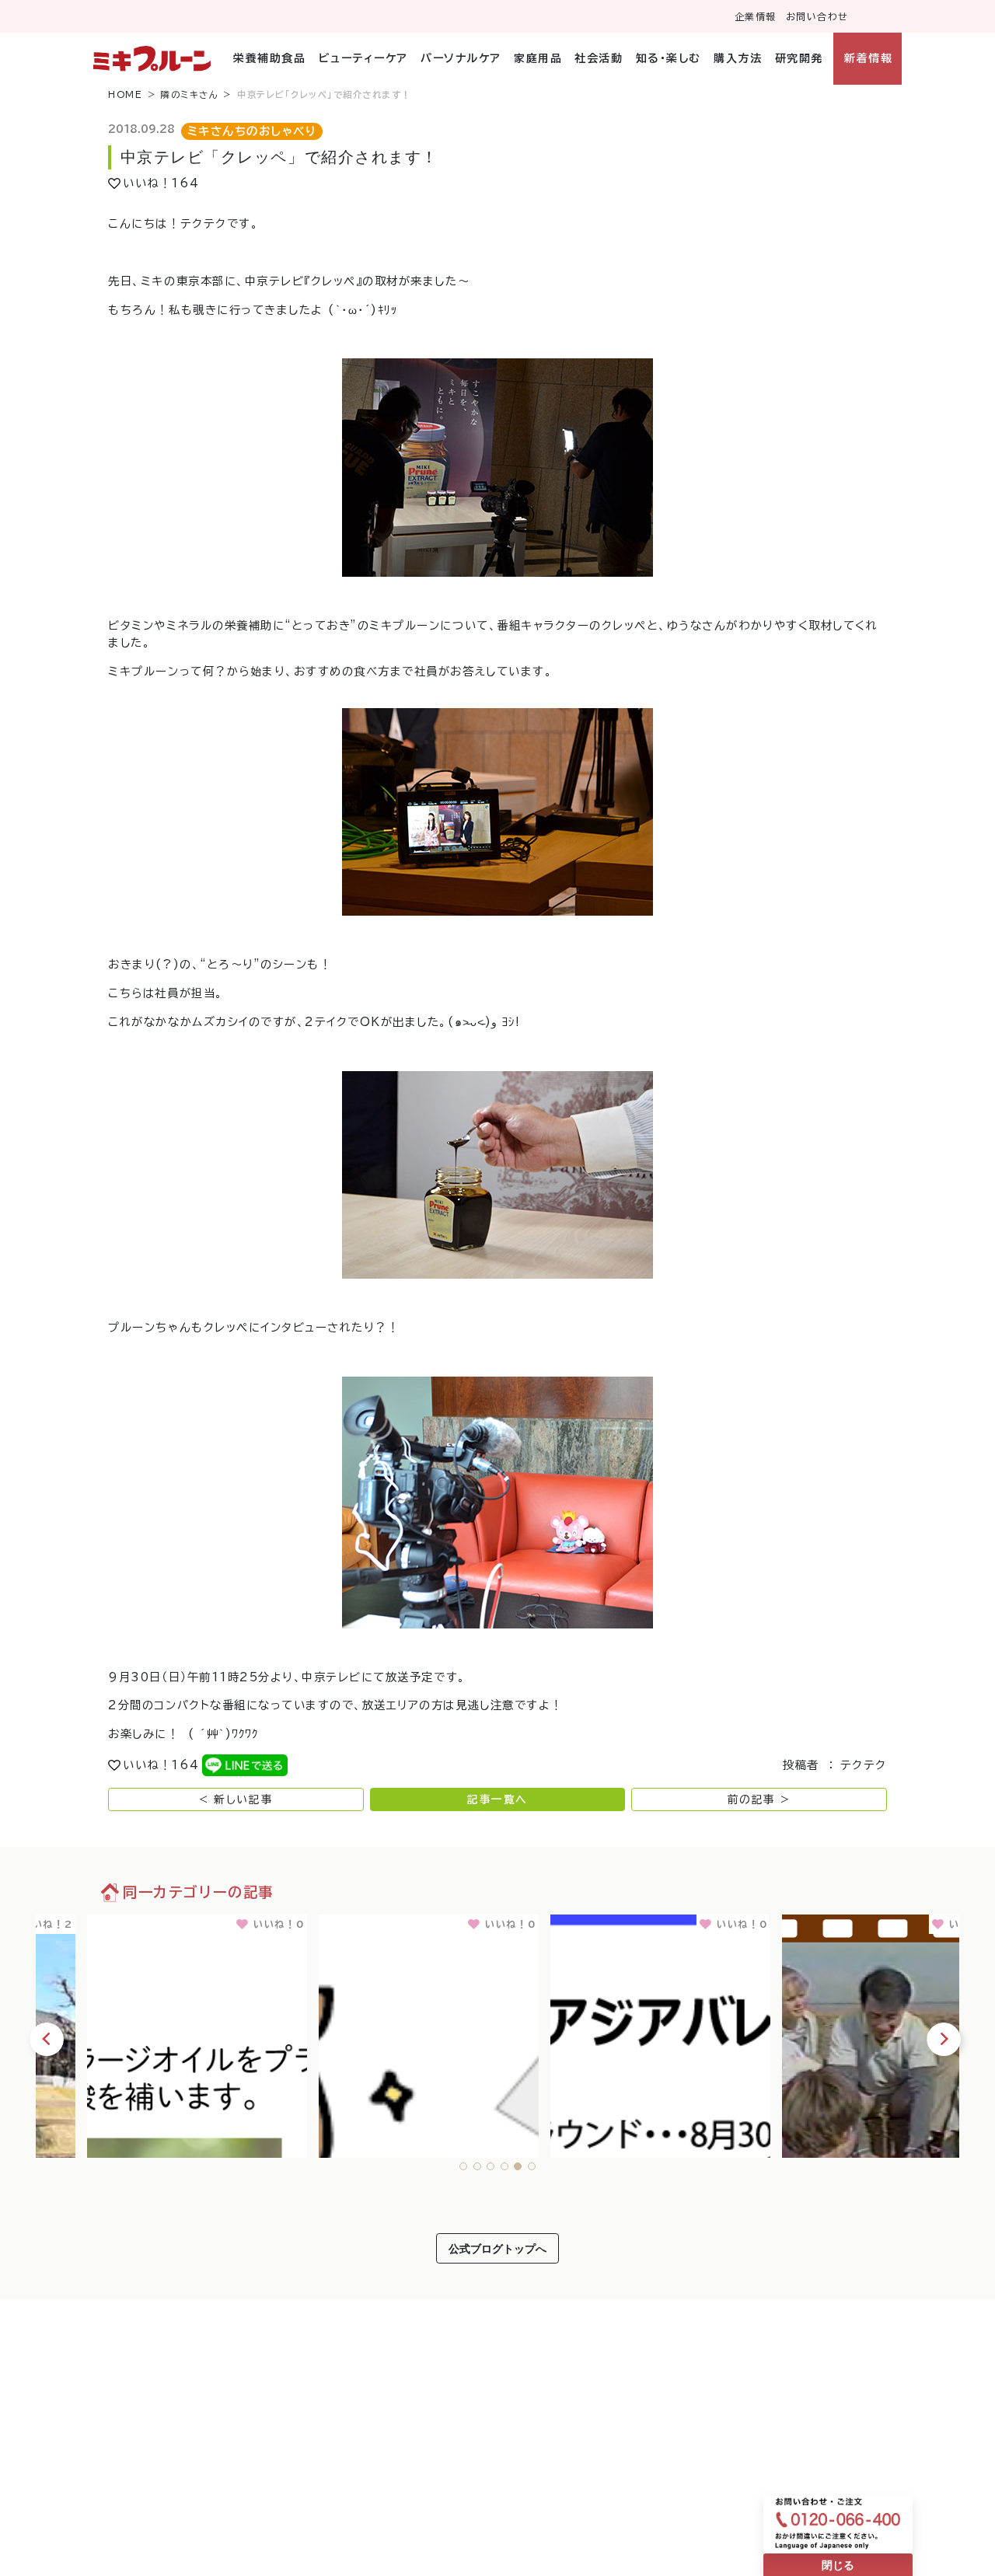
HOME (125, 94)
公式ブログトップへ (497, 2248)
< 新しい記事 (236, 1799)
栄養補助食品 (269, 58)
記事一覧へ (497, 1799)
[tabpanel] (151, 2033)
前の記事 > (759, 1799)
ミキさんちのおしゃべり (252, 131)
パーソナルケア (461, 58)
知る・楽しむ (669, 58)
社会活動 (599, 58)
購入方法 (738, 58)
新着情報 (868, 58)
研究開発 (799, 58)
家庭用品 (538, 58)
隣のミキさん (190, 94)
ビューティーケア (363, 58)
